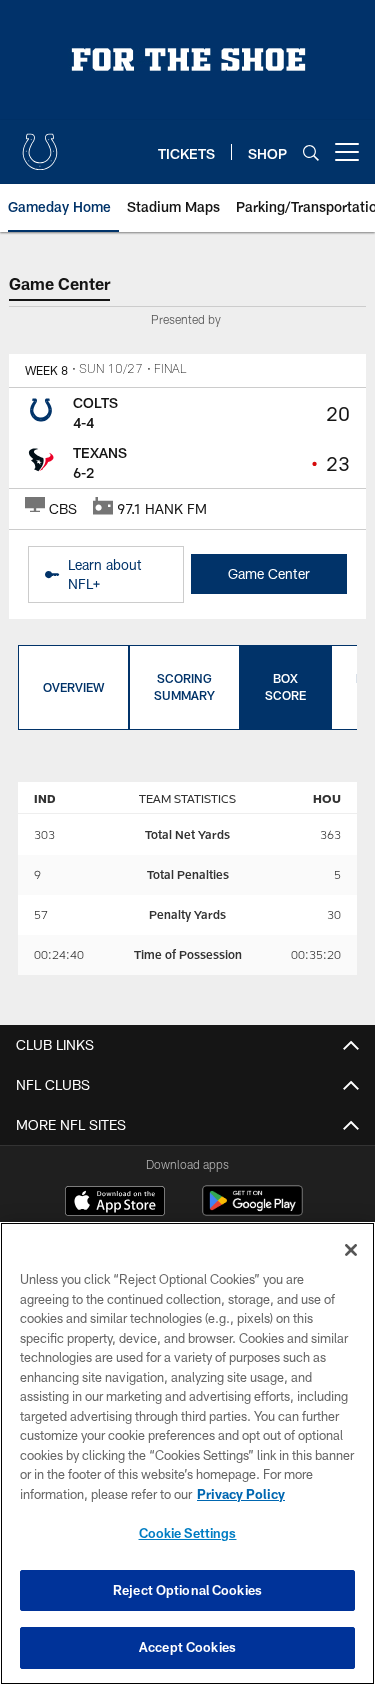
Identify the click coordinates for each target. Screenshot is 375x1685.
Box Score (285, 686)
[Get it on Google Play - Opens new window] (252, 1210)
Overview (73, 687)
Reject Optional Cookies (187, 1590)
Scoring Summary (184, 686)
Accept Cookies (187, 1647)
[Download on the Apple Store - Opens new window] (115, 1203)
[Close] (351, 1250)
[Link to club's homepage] (40, 144)
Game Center (269, 573)
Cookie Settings (188, 1533)
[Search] (311, 152)
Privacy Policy (241, 1494)
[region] (187, 1453)
